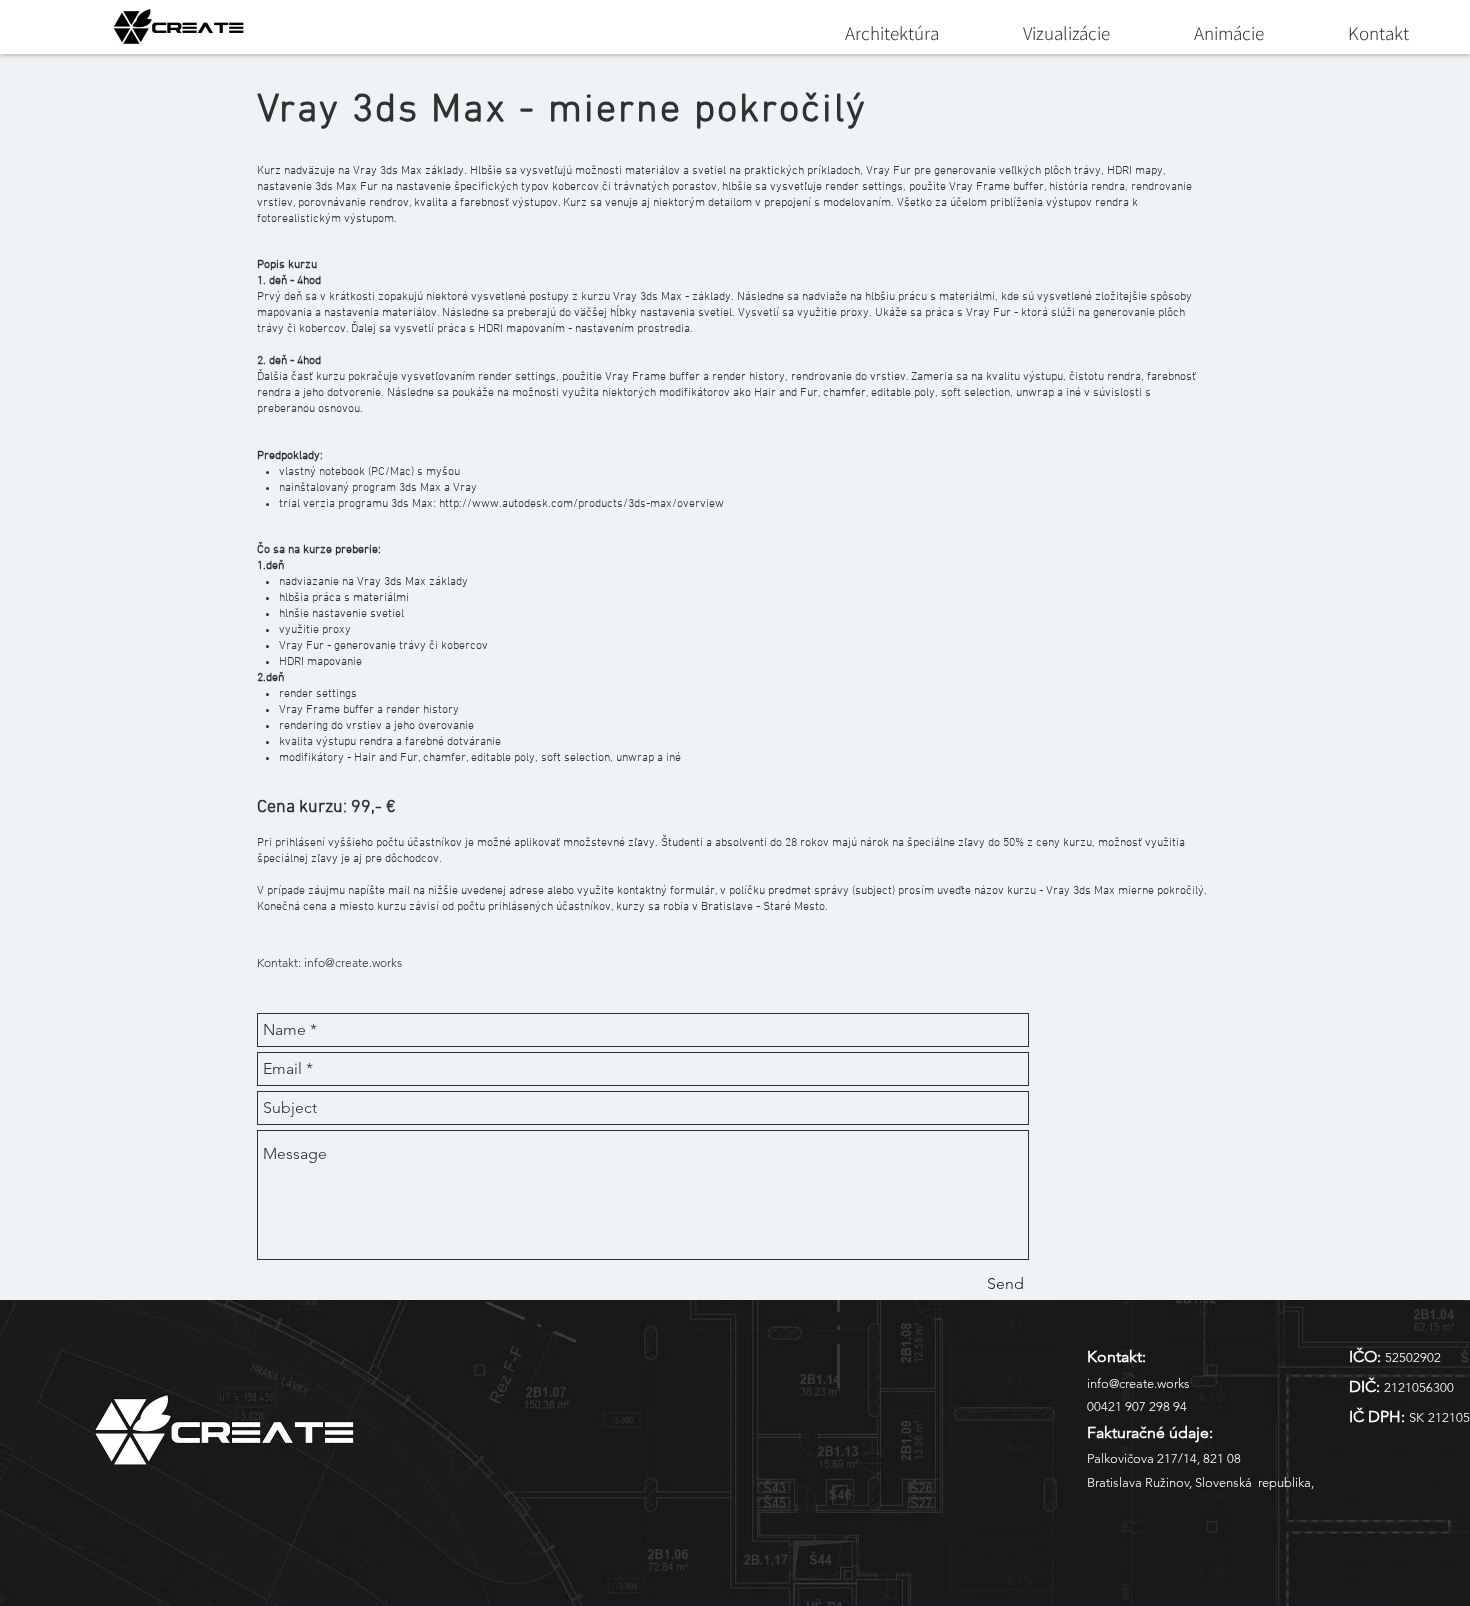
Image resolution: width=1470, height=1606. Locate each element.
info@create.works (353, 962)
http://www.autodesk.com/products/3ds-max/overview (581, 504)
